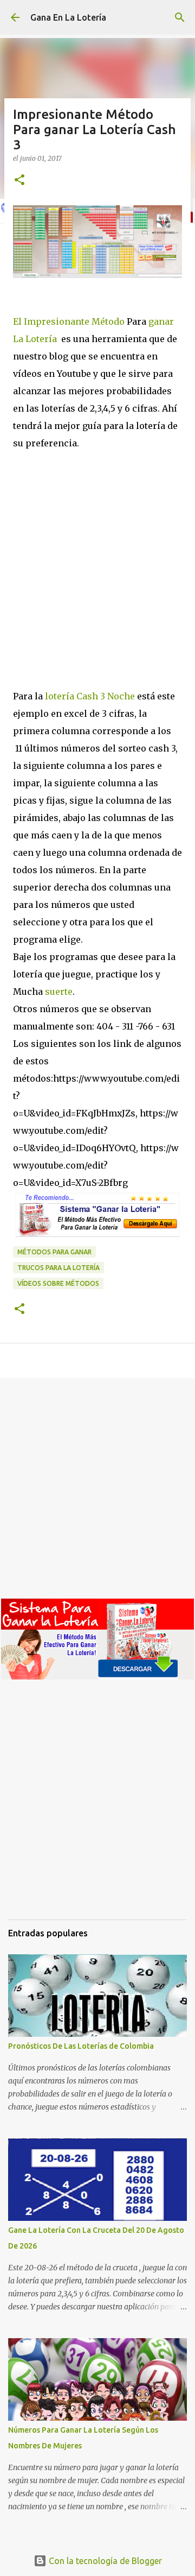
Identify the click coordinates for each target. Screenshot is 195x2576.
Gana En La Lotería (68, 17)
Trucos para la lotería (58, 1268)
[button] (19, 181)
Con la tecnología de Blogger (104, 2561)
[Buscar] (180, 17)
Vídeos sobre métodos (58, 1283)
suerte (58, 992)
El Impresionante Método (69, 321)
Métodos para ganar (54, 1252)
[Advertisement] (97, 584)
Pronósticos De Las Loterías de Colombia (81, 2046)
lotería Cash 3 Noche (89, 696)
